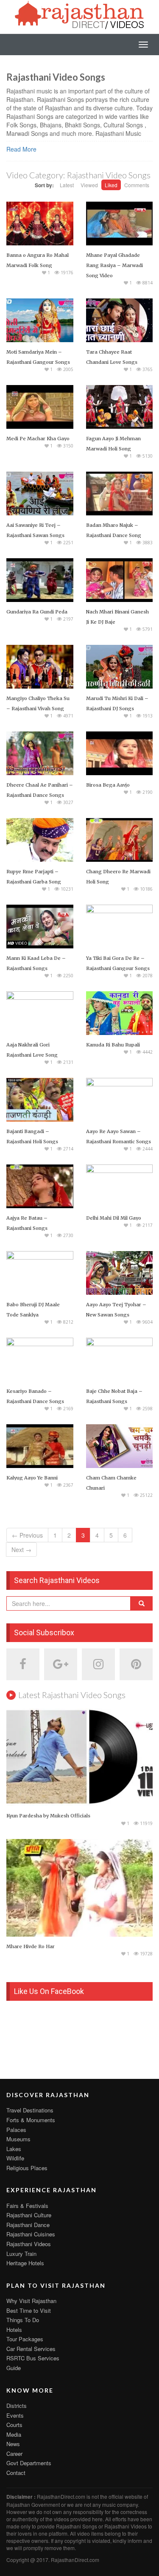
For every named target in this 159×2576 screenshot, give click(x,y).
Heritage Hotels (25, 2263)
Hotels (14, 2330)
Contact (16, 2473)
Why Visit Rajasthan (31, 2301)
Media (14, 2434)
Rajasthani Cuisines (31, 2234)
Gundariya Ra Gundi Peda (37, 612)
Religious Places (27, 2168)
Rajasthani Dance (28, 2225)
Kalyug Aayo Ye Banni (32, 1478)
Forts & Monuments (31, 2120)
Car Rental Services (31, 2349)
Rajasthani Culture (29, 2215)
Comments (137, 185)
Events (15, 2415)
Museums (18, 2139)
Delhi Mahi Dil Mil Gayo (114, 1218)
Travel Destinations (30, 2110)
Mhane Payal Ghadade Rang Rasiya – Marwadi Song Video (114, 265)
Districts (17, 2406)
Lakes (14, 2149)
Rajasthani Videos (29, 2244)
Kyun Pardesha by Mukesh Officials (48, 1816)
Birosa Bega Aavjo (108, 785)
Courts (14, 2425)
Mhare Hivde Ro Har (31, 1946)
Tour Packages (25, 2339)
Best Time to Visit (29, 2310)
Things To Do (23, 2320)
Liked (111, 185)
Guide (14, 2368)
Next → (21, 1550)
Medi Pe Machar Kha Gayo (38, 439)
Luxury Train (21, 2254)
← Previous (27, 1535)
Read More (21, 149)
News (13, 2444)
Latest (67, 185)
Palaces (16, 2130)
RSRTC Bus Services (33, 2358)
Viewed (89, 185)
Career (14, 2454)
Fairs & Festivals (27, 2206)
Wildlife (15, 2158)
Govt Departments (29, 2463)
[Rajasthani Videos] (80, 14)
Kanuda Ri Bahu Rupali (113, 1045)
